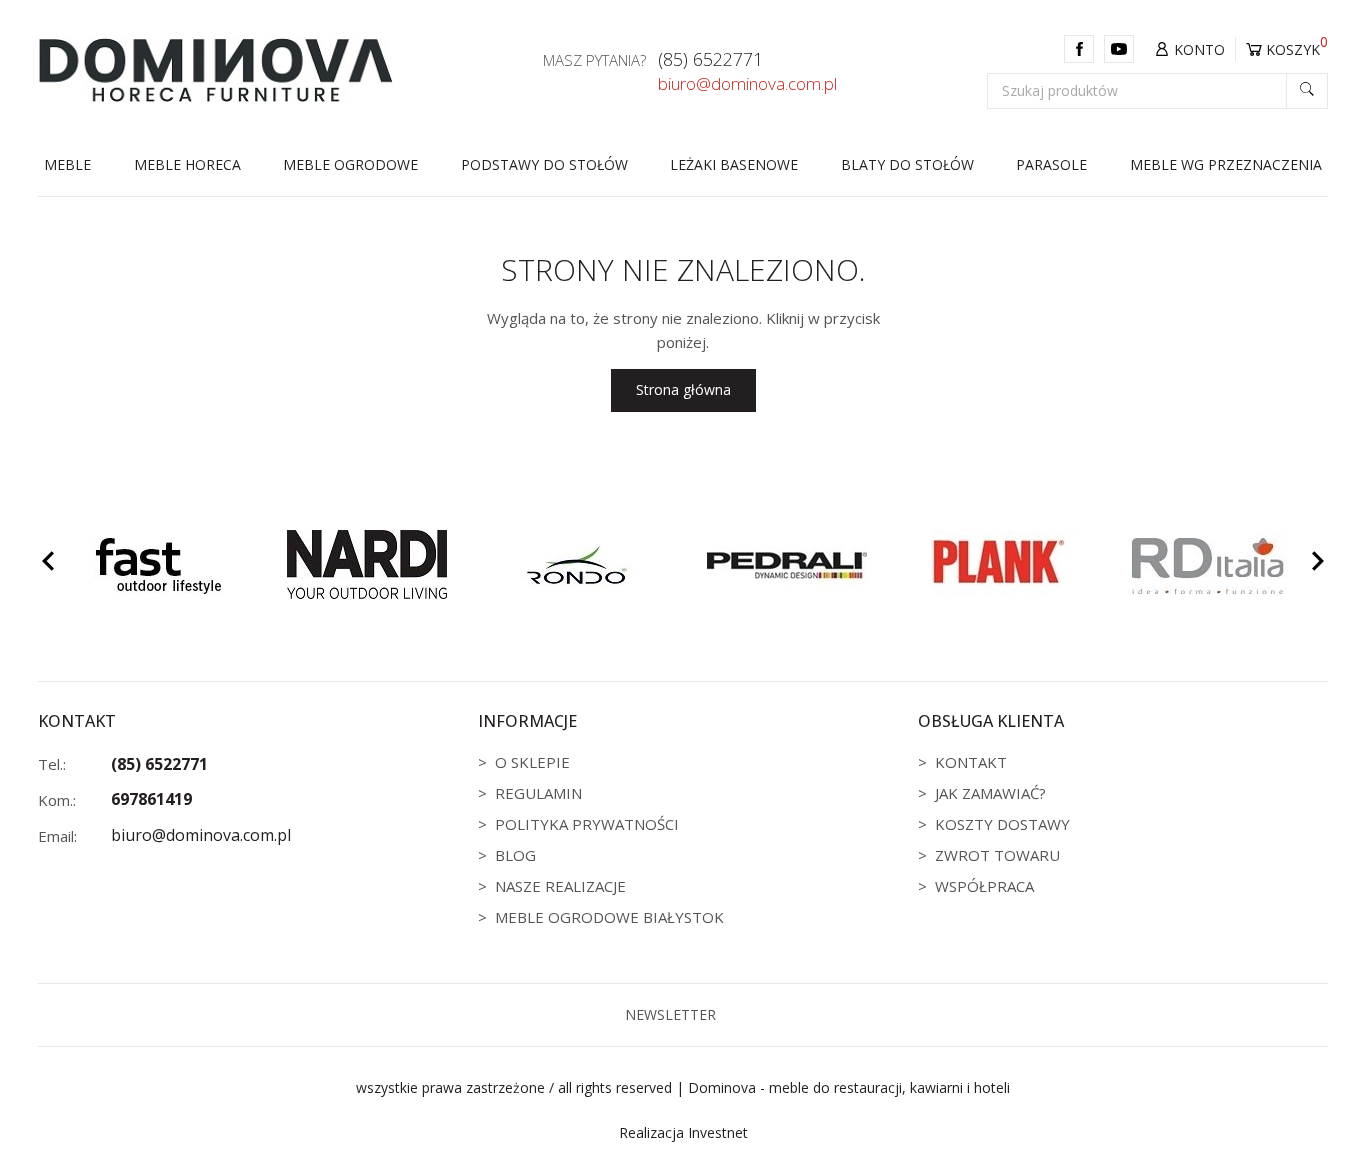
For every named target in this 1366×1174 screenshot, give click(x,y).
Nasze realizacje (560, 886)
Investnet (718, 1132)
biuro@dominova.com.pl (747, 84)
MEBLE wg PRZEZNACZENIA (1226, 164)
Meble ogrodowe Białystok (609, 917)
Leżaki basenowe (734, 164)
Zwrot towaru (997, 855)
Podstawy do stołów (544, 164)
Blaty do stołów (907, 164)
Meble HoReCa (187, 164)
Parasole (1051, 164)
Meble (67, 164)
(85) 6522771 (710, 60)
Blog (515, 855)
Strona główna (683, 389)
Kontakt (971, 762)
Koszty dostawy (1002, 824)
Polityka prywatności (587, 824)
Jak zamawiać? (990, 793)
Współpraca (984, 886)
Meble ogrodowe (350, 164)
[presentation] (48, 564)
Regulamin (538, 793)
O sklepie (532, 762)
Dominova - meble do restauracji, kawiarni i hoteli (849, 1087)
